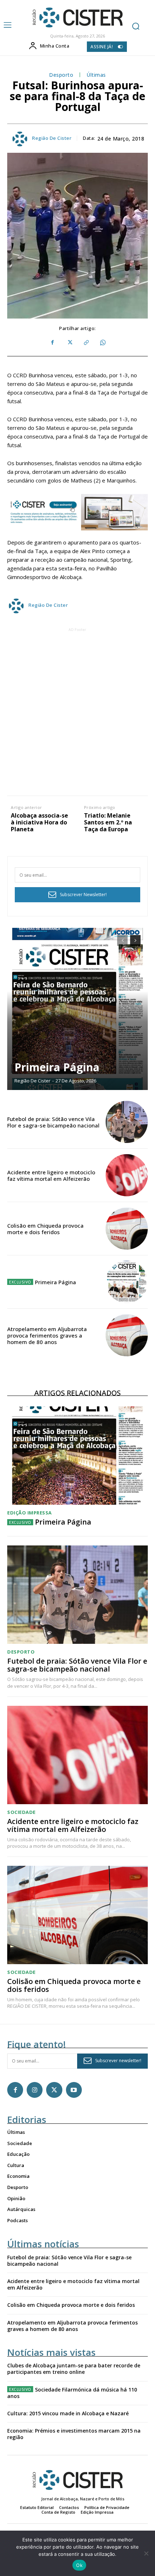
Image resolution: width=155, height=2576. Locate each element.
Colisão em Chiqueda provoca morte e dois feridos (45, 1229)
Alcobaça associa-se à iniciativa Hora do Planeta (39, 823)
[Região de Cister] (77, 18)
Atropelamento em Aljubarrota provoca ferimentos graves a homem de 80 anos (47, 1335)
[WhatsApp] (102, 343)
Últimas (96, 75)
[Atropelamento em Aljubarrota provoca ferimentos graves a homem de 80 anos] (127, 1335)
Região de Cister (52, 138)
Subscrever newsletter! (118, 2061)
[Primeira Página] (77, 1009)
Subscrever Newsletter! (83, 895)
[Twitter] (69, 343)
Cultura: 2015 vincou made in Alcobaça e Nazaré (68, 2413)
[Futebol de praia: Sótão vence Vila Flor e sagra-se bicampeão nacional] (127, 1122)
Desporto (61, 75)
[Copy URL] (86, 343)
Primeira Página (57, 1067)
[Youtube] (74, 2090)
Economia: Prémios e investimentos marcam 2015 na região (74, 2434)
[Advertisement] (77, 711)
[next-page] (135, 940)
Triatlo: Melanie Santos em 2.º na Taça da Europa (108, 823)
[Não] (146, 2553)
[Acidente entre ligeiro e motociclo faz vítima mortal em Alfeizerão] (127, 1175)
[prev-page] (122, 940)
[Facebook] (53, 343)
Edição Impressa (30, 1513)
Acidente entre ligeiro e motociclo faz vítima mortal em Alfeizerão (51, 1175)
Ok (79, 2565)
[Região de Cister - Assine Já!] (77, 512)
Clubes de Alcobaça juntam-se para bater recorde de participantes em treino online (74, 2369)
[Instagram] (35, 2090)
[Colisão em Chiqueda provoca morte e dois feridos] (127, 1229)
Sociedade (21, 1812)
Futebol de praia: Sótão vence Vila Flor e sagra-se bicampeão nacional (53, 1122)
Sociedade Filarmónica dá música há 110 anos (72, 2393)
